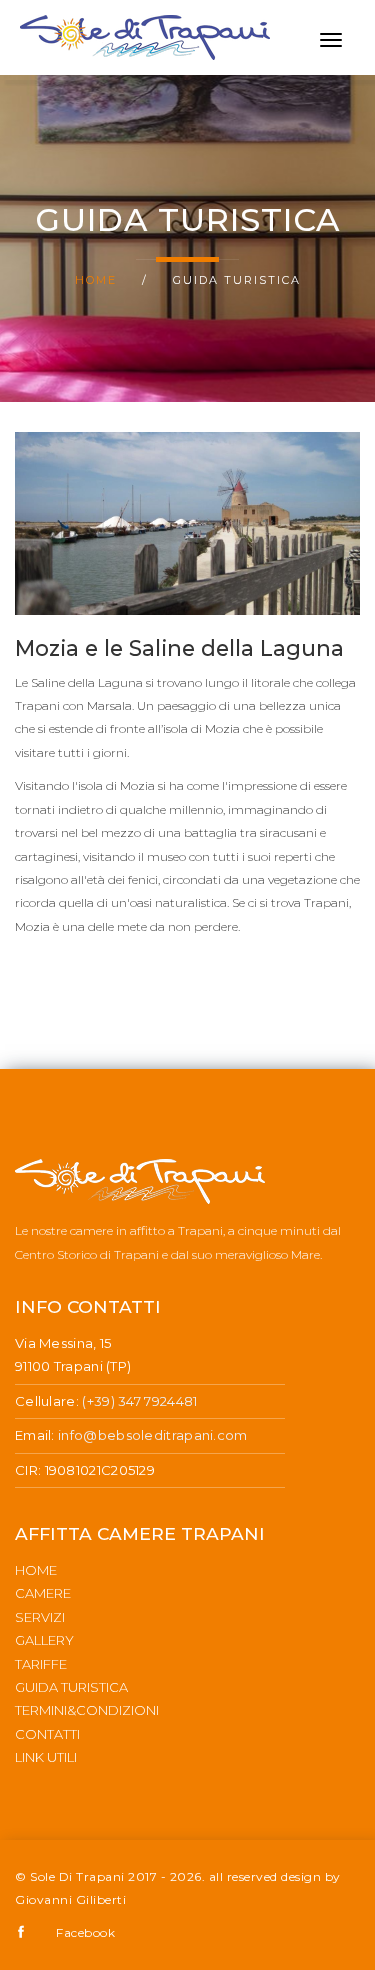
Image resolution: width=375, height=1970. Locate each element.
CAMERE (43, 1593)
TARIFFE (41, 1664)
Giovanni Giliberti (70, 1899)
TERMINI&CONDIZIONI (87, 1710)
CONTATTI (47, 1734)
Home (96, 280)
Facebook (85, 1932)
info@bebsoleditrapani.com (153, 1435)
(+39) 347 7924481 (139, 1401)
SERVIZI (40, 1617)
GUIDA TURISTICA (71, 1687)
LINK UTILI (46, 1757)
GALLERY (44, 1640)
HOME (36, 1570)
